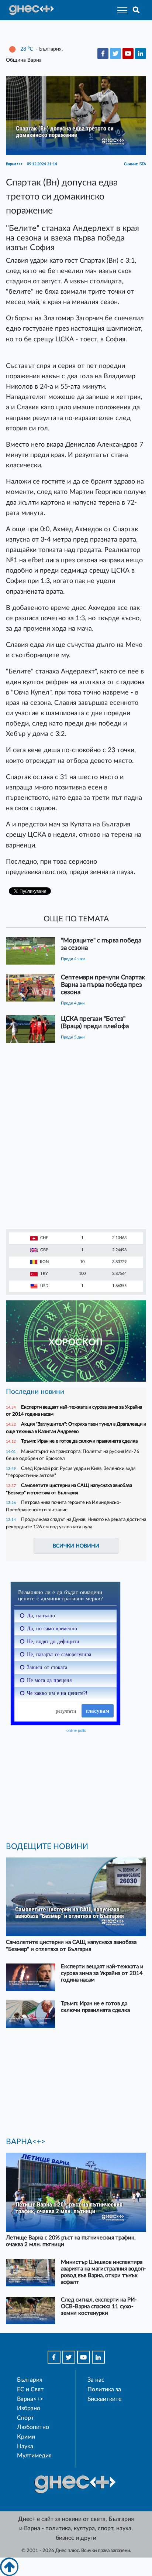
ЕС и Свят (30, 2389)
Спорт (25, 2418)
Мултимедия (34, 2456)
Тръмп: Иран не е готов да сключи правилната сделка (79, 1441)
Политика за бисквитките (104, 2394)
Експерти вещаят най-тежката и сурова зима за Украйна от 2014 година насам (102, 1973)
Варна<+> (30, 2399)
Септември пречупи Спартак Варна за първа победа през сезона (103, 985)
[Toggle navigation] (120, 10)
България (30, 2380)
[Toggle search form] (136, 10)
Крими (26, 2437)
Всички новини (76, 1546)
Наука (25, 2446)
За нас (96, 2380)
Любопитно (33, 2427)
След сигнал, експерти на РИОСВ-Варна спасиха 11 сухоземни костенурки (99, 2307)
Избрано (29, 2408)
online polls (76, 1730)
